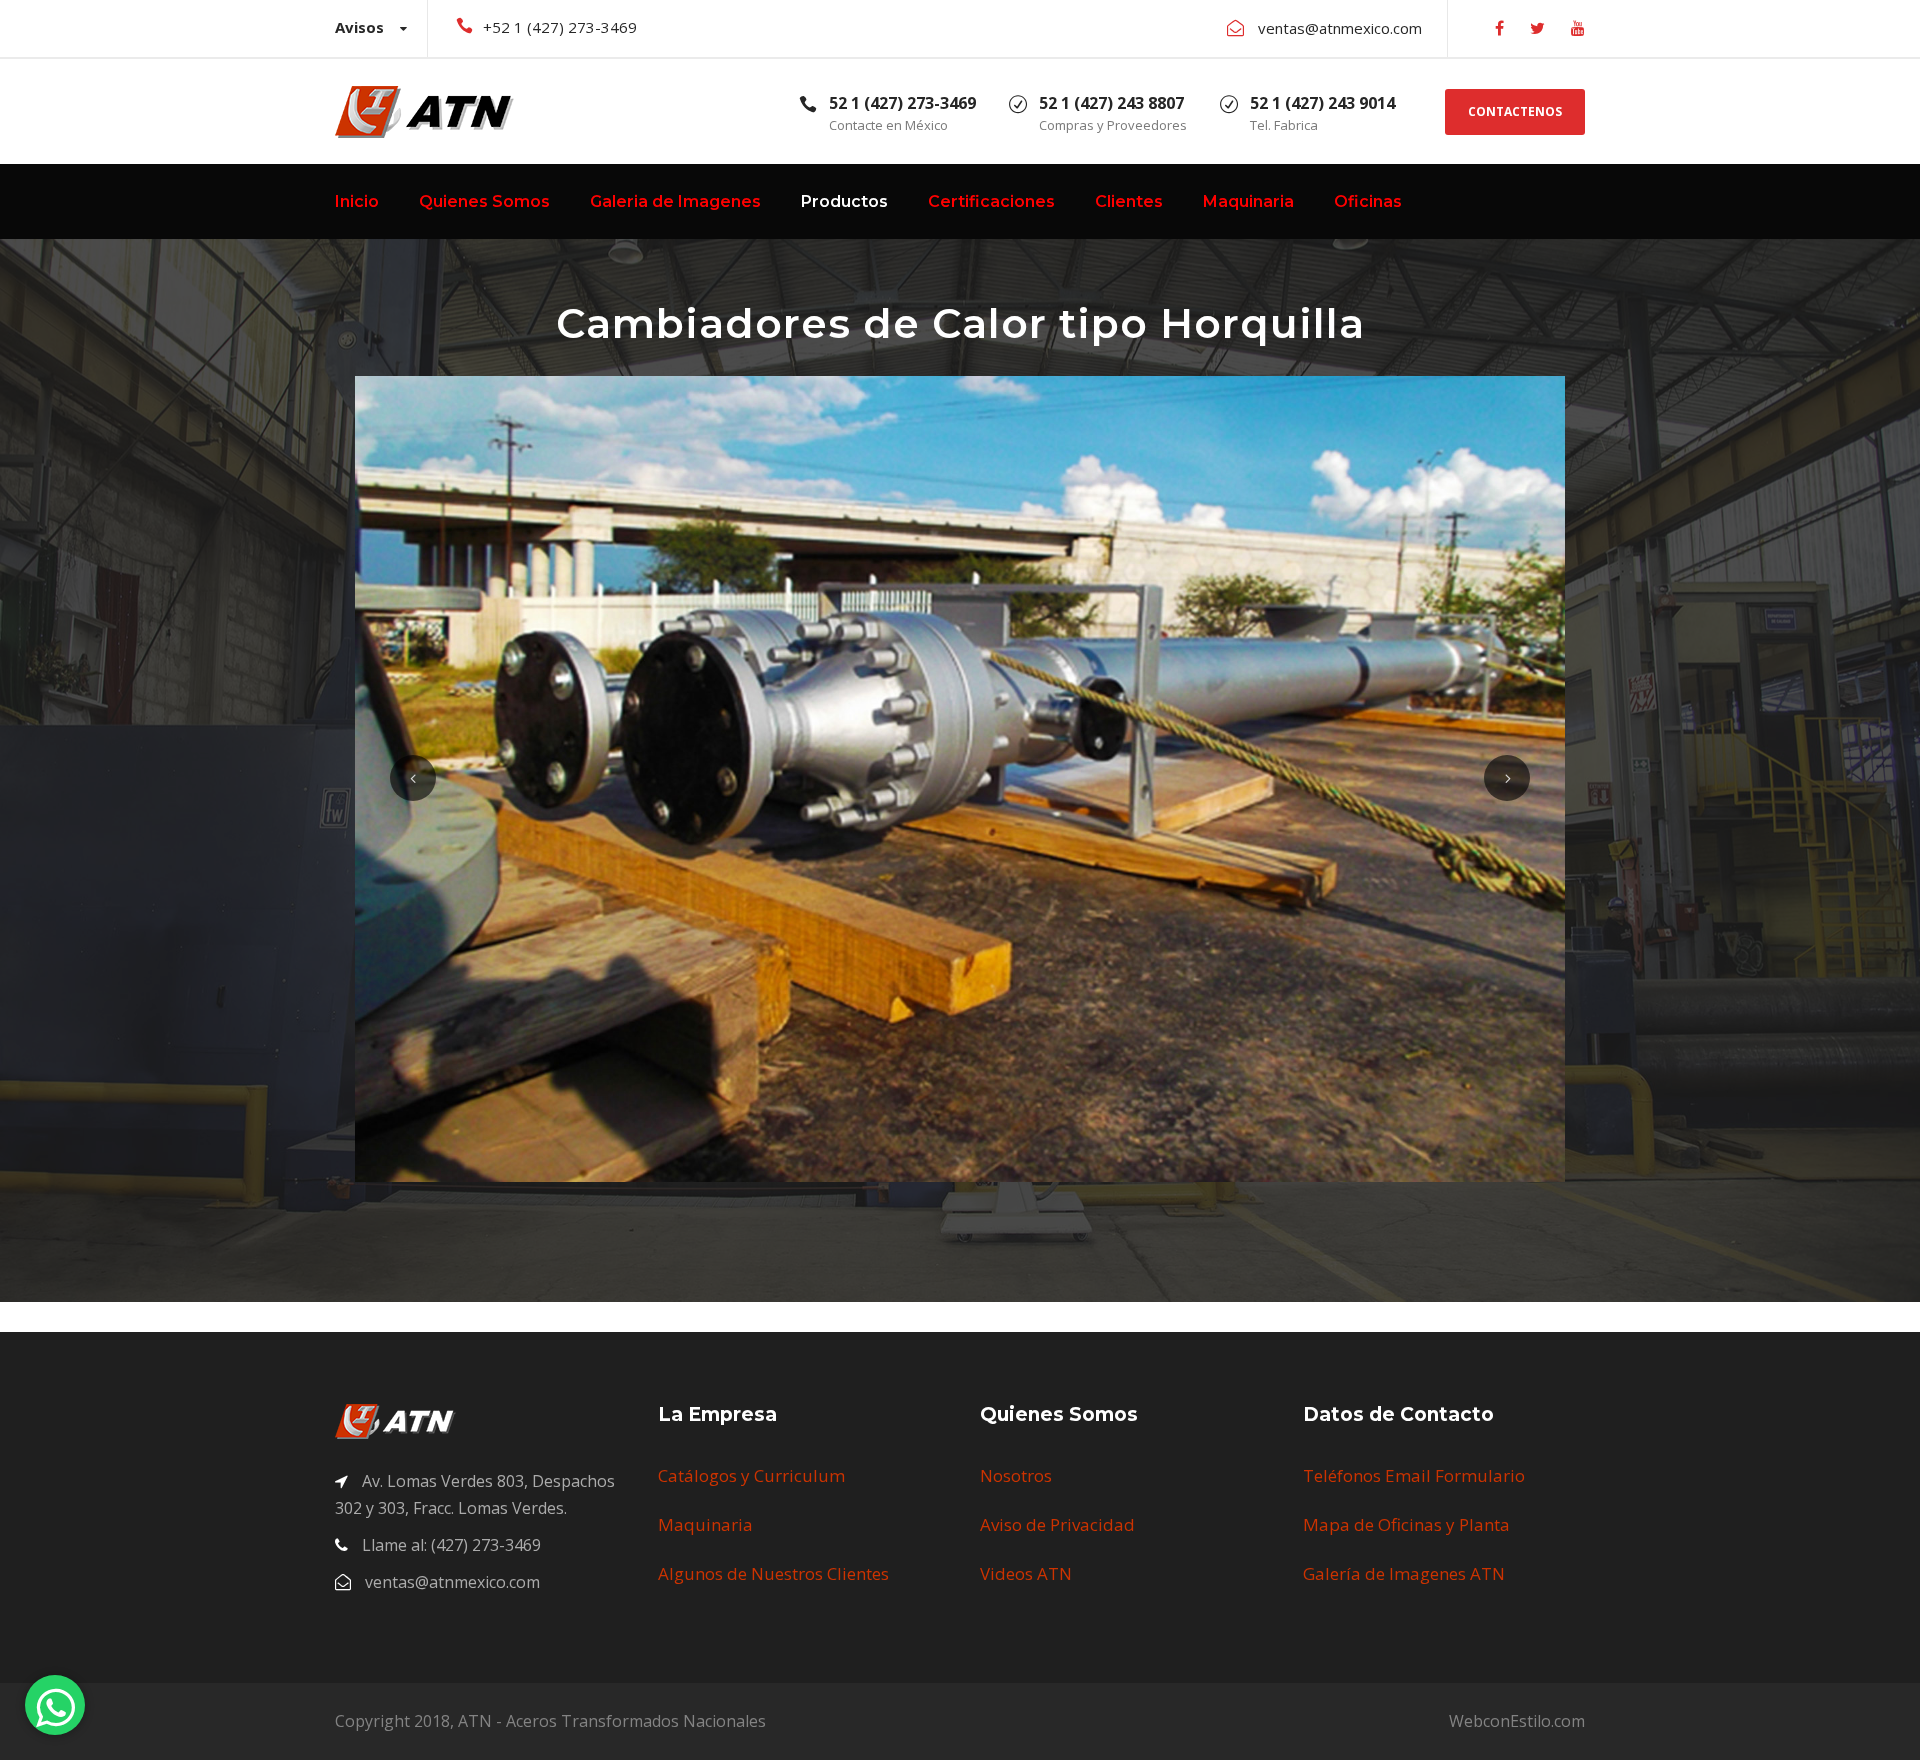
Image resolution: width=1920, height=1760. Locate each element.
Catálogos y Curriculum (751, 1475)
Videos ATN (1026, 1573)
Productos (844, 201)
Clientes (1129, 201)
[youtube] (1578, 28)
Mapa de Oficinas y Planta (1406, 1524)
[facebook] (1499, 28)
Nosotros (1016, 1475)
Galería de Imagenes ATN (1404, 1573)
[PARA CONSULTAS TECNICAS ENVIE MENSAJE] (55, 1705)
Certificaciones (991, 201)
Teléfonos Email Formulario (1414, 1475)
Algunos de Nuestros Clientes (773, 1573)
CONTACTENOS (1515, 111)
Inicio (357, 201)
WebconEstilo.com (1517, 1721)
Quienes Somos (484, 201)
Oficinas (1368, 201)
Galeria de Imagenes (675, 201)
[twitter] (1537, 28)
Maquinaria (1248, 201)
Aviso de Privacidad (1057, 1524)
